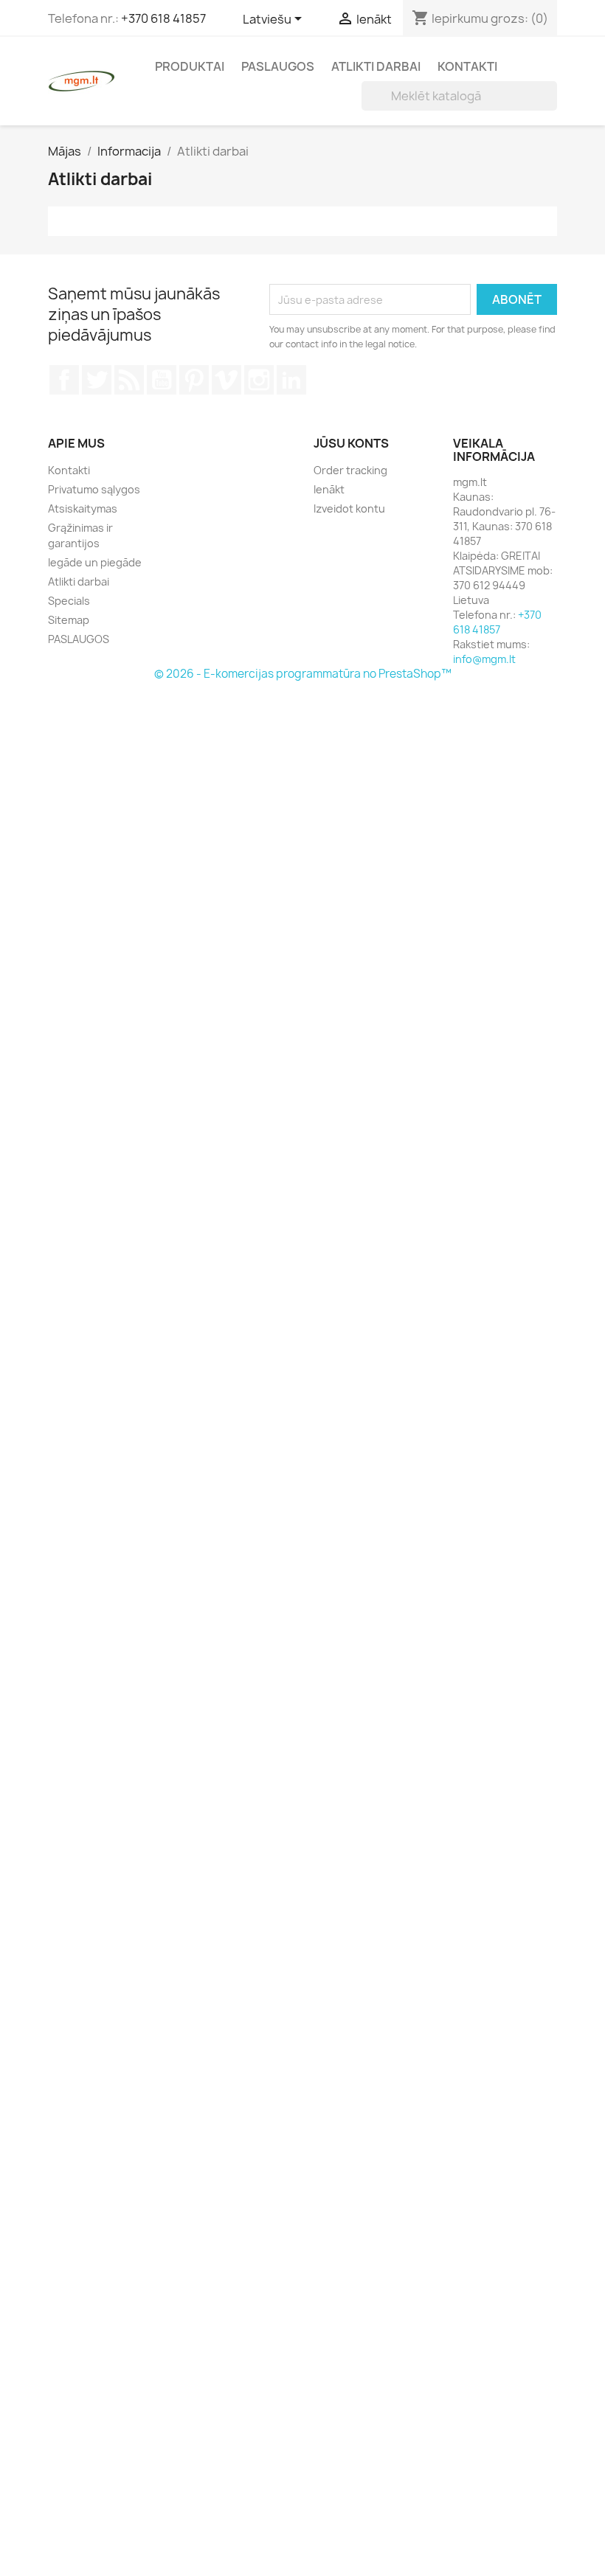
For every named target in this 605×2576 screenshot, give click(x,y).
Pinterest (194, 380)
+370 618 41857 (163, 18)
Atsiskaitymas (83, 508)
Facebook (64, 380)
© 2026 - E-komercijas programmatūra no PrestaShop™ (303, 674)
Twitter (97, 380)
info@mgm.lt (484, 659)
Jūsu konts (351, 443)
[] (551, 106)
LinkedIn (291, 380)
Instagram (259, 380)
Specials (69, 601)
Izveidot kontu (349, 508)
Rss (129, 380)
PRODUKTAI (190, 66)
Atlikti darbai (376, 66)
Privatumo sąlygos (94, 489)
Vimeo (227, 380)
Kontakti (467, 66)
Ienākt (329, 489)
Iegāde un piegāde (95, 562)
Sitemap (69, 620)
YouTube (162, 380)
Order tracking (350, 470)
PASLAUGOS (278, 66)
